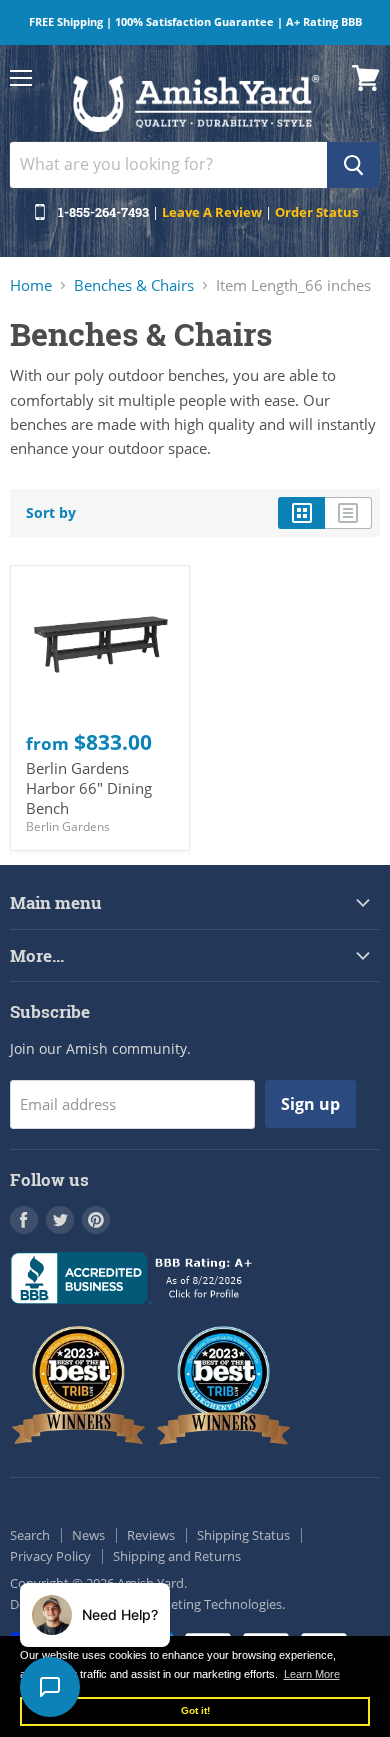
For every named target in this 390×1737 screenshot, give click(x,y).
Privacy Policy (50, 1556)
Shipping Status (243, 1535)
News (88, 1535)
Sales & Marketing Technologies (188, 1604)
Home (31, 285)
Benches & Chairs (134, 285)
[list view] (348, 513)
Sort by (51, 513)
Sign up (310, 1104)
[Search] (353, 165)
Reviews (151, 1535)
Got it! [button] (195, 1710)
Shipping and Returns (177, 1556)
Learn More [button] (312, 1674)
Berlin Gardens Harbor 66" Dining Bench (89, 787)
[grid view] (301, 513)
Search (30, 1535)
